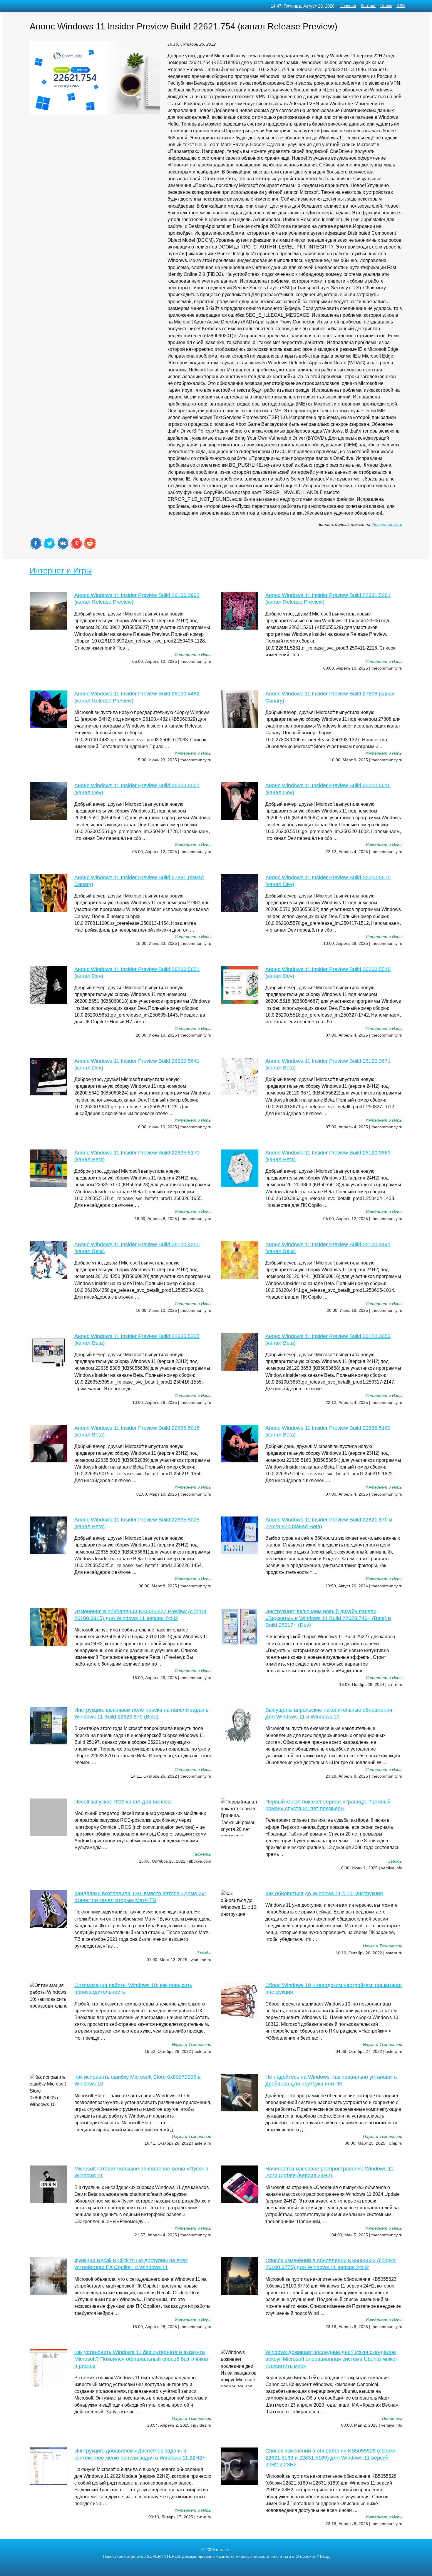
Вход (325, 2556)
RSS (401, 6)
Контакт (368, 6)
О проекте (305, 2556)
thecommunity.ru (387, 524)
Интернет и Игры (61, 571)
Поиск (386, 6)
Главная (348, 6)
